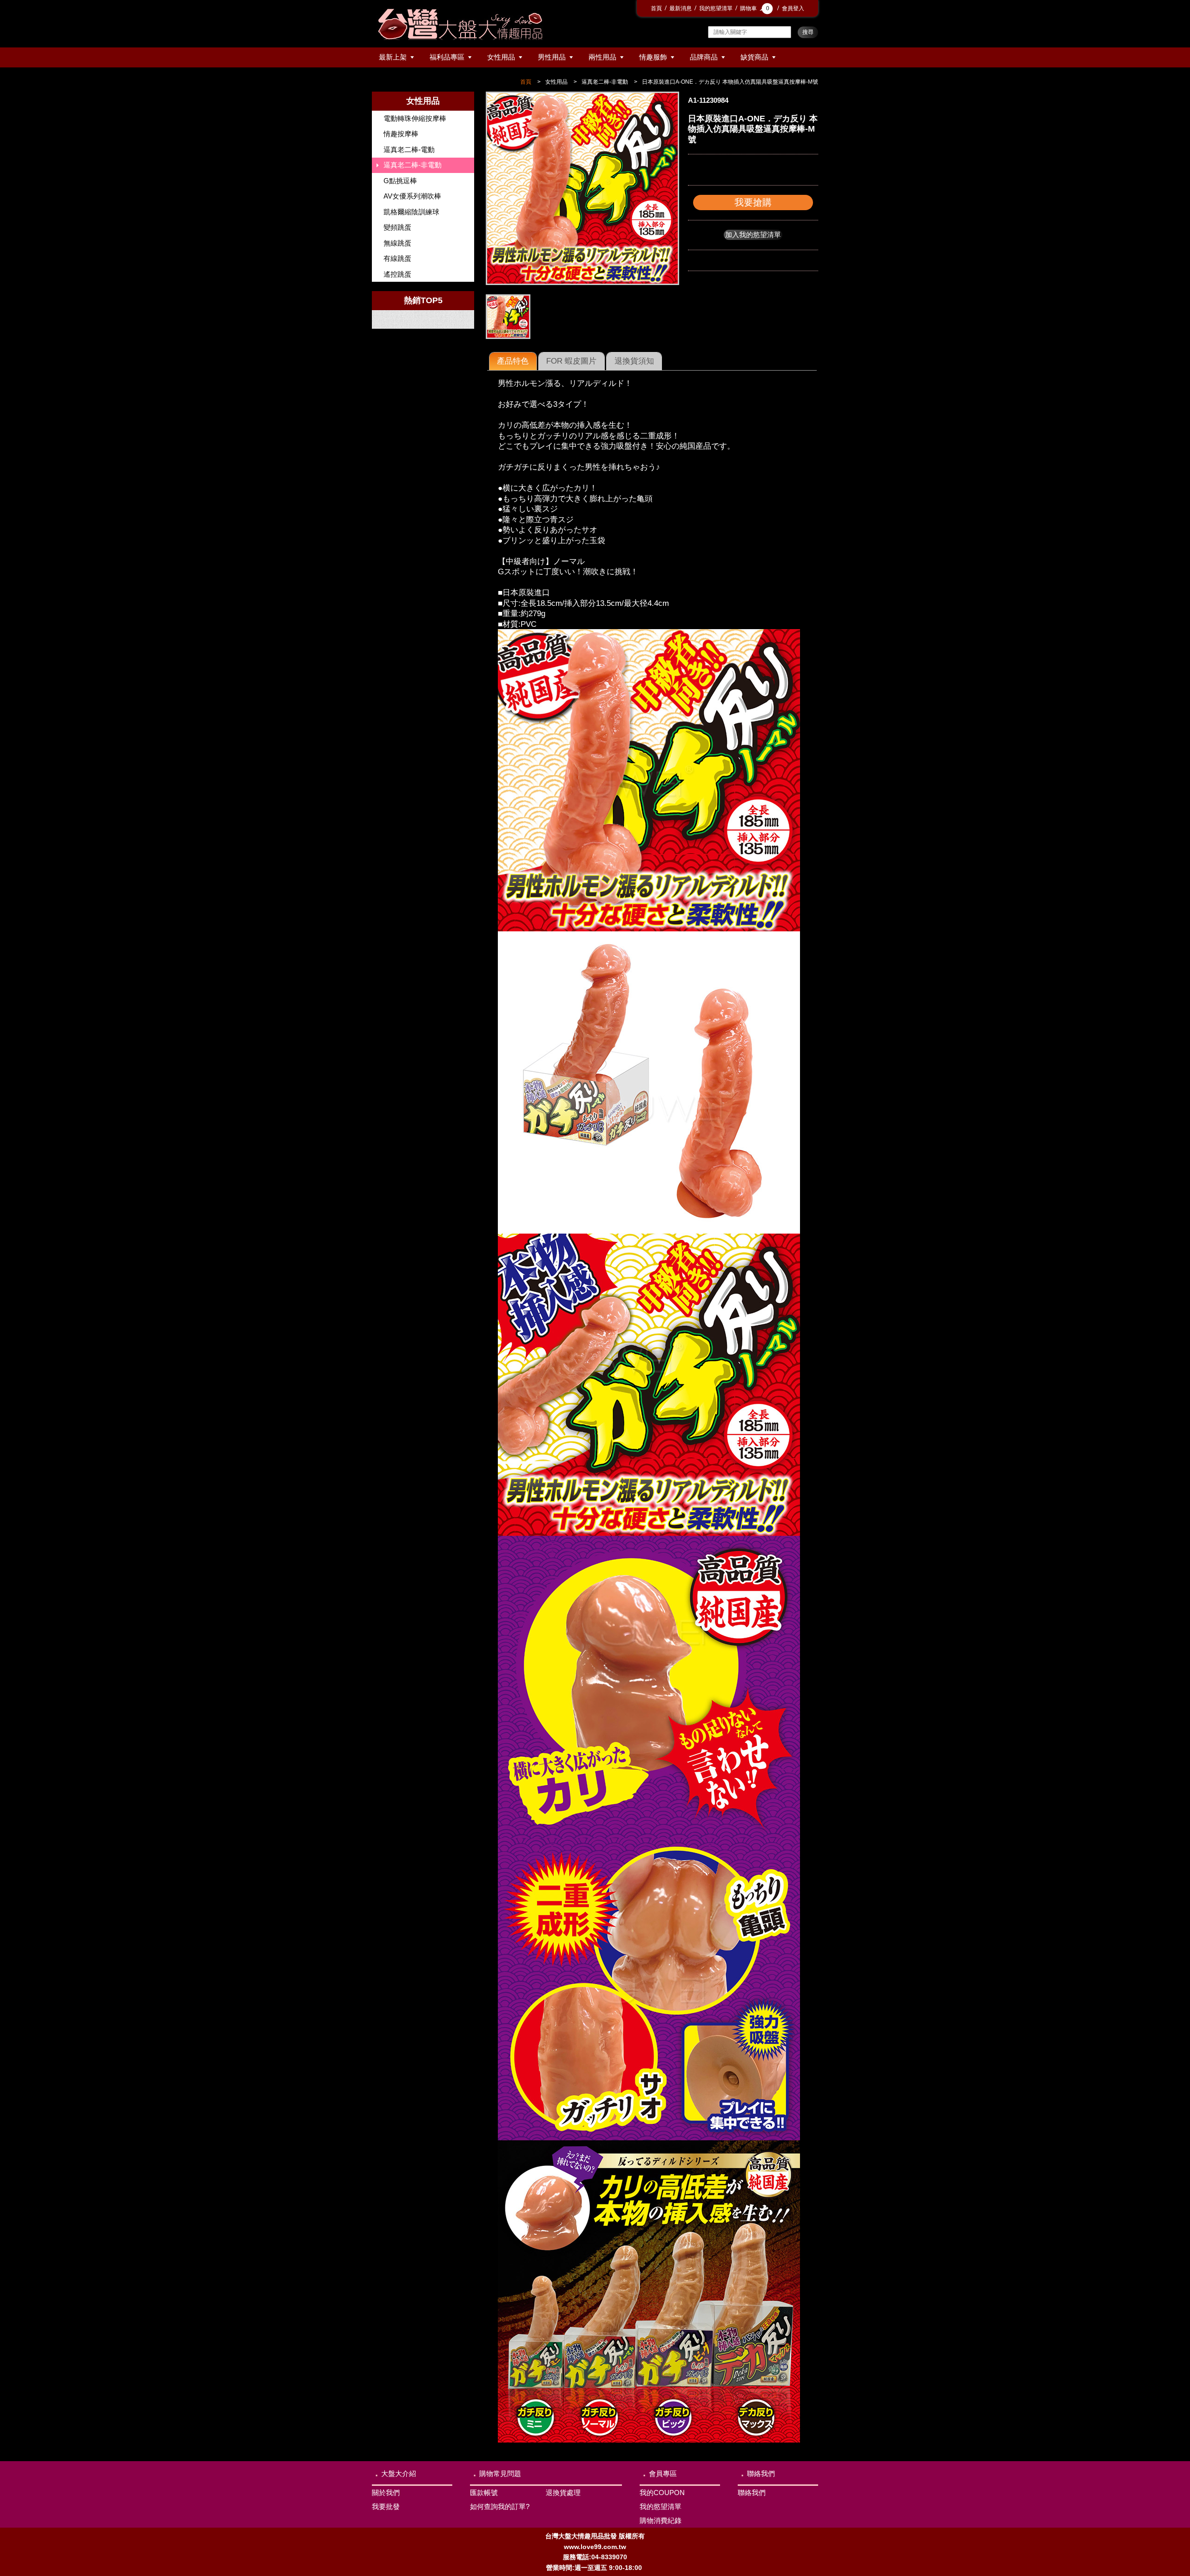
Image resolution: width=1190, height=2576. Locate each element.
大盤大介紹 (399, 2473)
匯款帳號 (484, 2493)
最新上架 (393, 57)
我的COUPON (662, 2493)
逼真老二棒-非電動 (605, 82)
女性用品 (501, 57)
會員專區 (663, 2473)
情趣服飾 (653, 57)
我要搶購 (753, 202)
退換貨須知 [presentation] (634, 361)
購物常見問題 (500, 2473)
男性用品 (552, 57)
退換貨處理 (563, 2493)
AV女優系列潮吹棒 (412, 196)
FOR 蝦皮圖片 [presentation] (571, 361)
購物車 (755, 8)
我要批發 (386, 2506)
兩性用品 (602, 57)
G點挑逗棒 (400, 181)
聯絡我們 (761, 2473)
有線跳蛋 (397, 258)
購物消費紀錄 (661, 2520)
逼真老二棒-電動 (409, 149)
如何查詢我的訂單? (500, 2506)
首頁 (656, 8)
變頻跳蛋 (397, 227)
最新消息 (681, 8)
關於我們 (386, 2493)
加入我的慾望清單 (753, 235)
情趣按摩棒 (401, 134)
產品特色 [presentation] (513, 361)
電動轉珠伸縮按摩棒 (415, 118)
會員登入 (793, 8)
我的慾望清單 (716, 8)
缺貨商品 (754, 57)
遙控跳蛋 (397, 274)
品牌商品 (704, 57)
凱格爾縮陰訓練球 (411, 212)
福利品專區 (447, 57)
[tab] (513, 361)
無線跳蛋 (397, 243)
